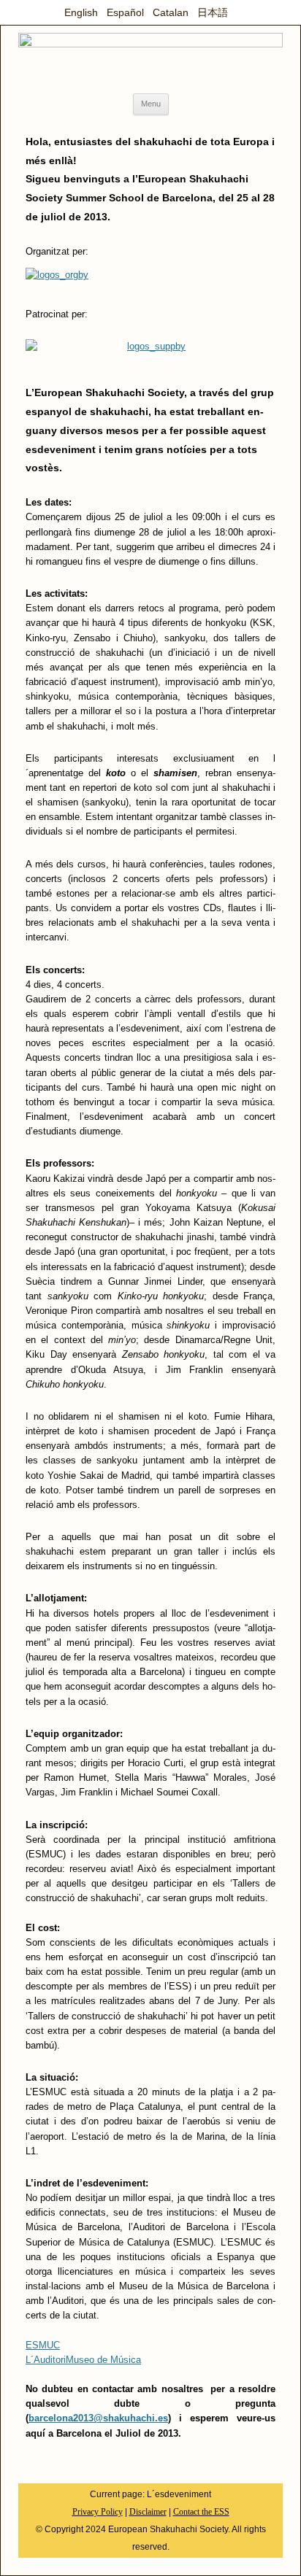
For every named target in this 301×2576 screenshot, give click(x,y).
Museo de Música (103, 2360)
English (81, 12)
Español (125, 12)
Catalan (171, 12)
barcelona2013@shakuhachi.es (98, 2418)
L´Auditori (46, 2360)
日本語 (213, 12)
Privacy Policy (98, 2512)
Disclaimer (148, 2512)
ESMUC (43, 2345)
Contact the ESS (201, 2512)
